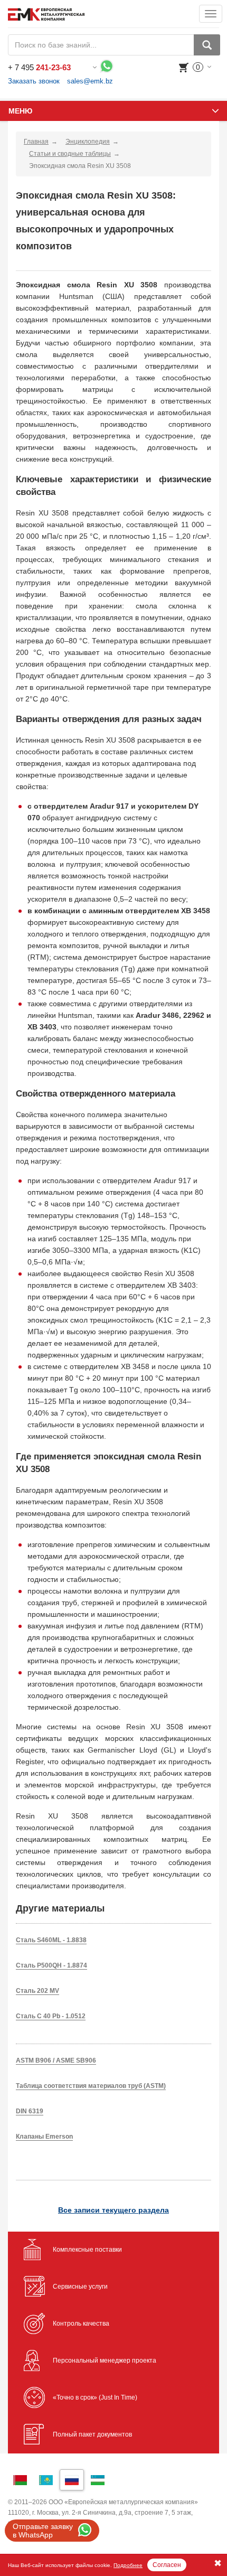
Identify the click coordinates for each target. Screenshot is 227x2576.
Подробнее (128, 2565)
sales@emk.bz (90, 81)
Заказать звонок (34, 81)
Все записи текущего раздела (113, 2210)
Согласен (167, 2565)
